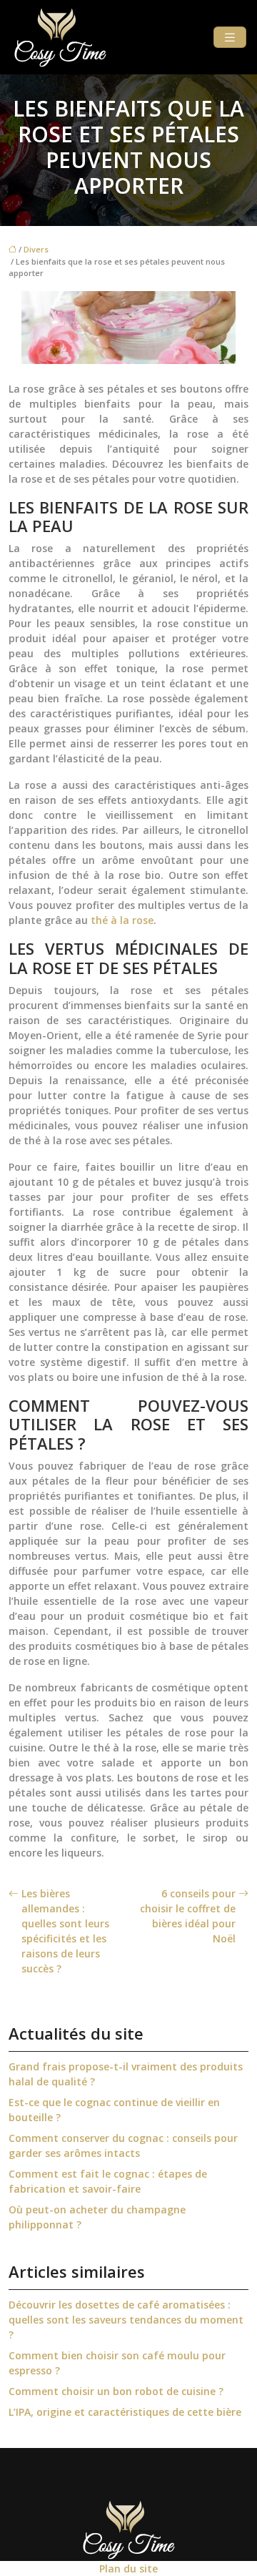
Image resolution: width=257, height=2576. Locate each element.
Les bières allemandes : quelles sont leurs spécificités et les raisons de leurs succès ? (65, 1931)
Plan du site (128, 2568)
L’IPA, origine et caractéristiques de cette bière (125, 2412)
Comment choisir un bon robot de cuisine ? (116, 2391)
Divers (36, 249)
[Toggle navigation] (230, 38)
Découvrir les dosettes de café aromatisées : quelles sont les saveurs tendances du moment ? (126, 2320)
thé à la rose (122, 920)
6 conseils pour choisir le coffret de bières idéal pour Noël (188, 1916)
